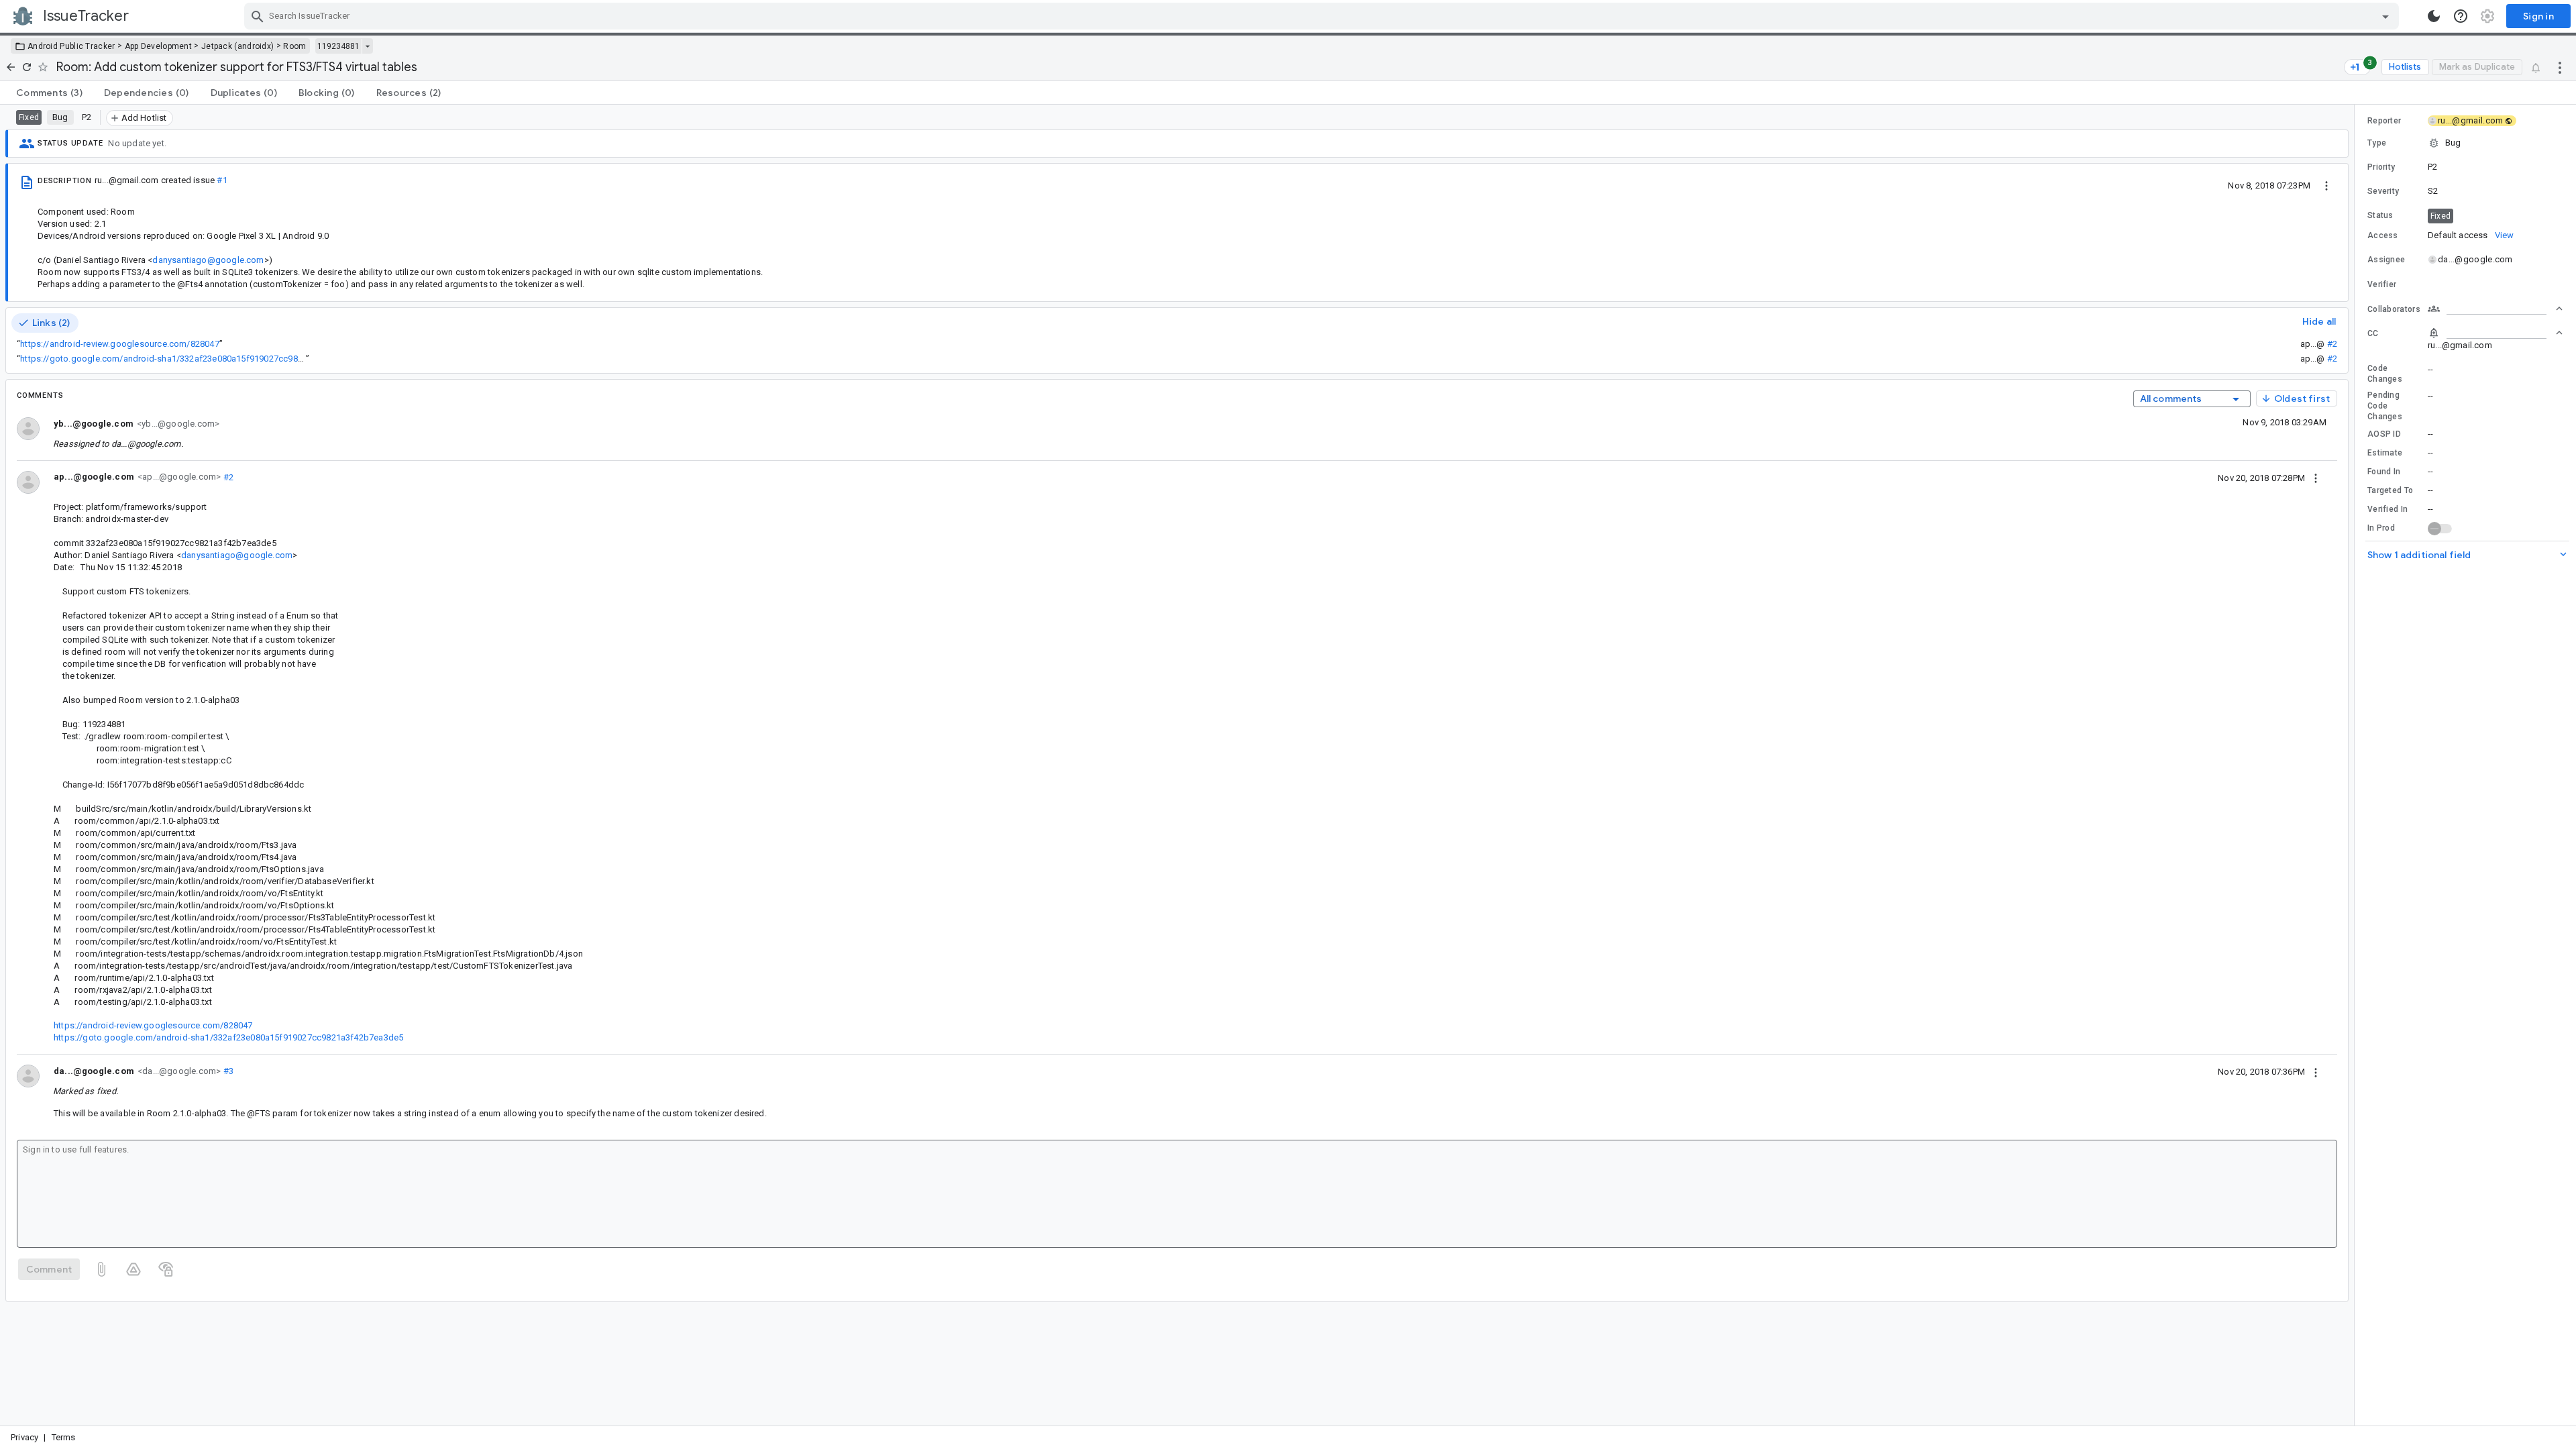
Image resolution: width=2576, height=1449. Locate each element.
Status (2380, 215)
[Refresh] (27, 67)
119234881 (338, 46)
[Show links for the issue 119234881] (367, 46)
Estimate (2385, 453)
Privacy (24, 1437)
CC (2373, 333)
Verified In (2387, 509)
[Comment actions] (2316, 478)
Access (2383, 235)
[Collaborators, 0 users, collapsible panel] (2495, 309)
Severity (2383, 191)
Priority (2381, 167)
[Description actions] (2326, 185)
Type (2377, 143)
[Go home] (11, 67)
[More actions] (2560, 67)
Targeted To (2390, 490)
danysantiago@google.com (208, 260)
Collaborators (2394, 309)
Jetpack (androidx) (237, 46)
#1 (222, 180)
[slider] (2357, 765)
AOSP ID (2384, 434)
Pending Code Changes (2385, 406)
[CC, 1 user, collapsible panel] (2495, 333)
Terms (64, 1437)
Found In (2384, 472)
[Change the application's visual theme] (2434, 16)
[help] (2461, 16)
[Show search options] (2385, 16)
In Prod (2381, 528)
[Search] (258, 16)
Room (294, 46)
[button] (2465, 143)
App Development (159, 46)
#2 (2332, 344)
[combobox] (1323, 16)
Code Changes (2385, 374)
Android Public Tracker (71, 46)
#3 (227, 1071)
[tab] (49, 93)
